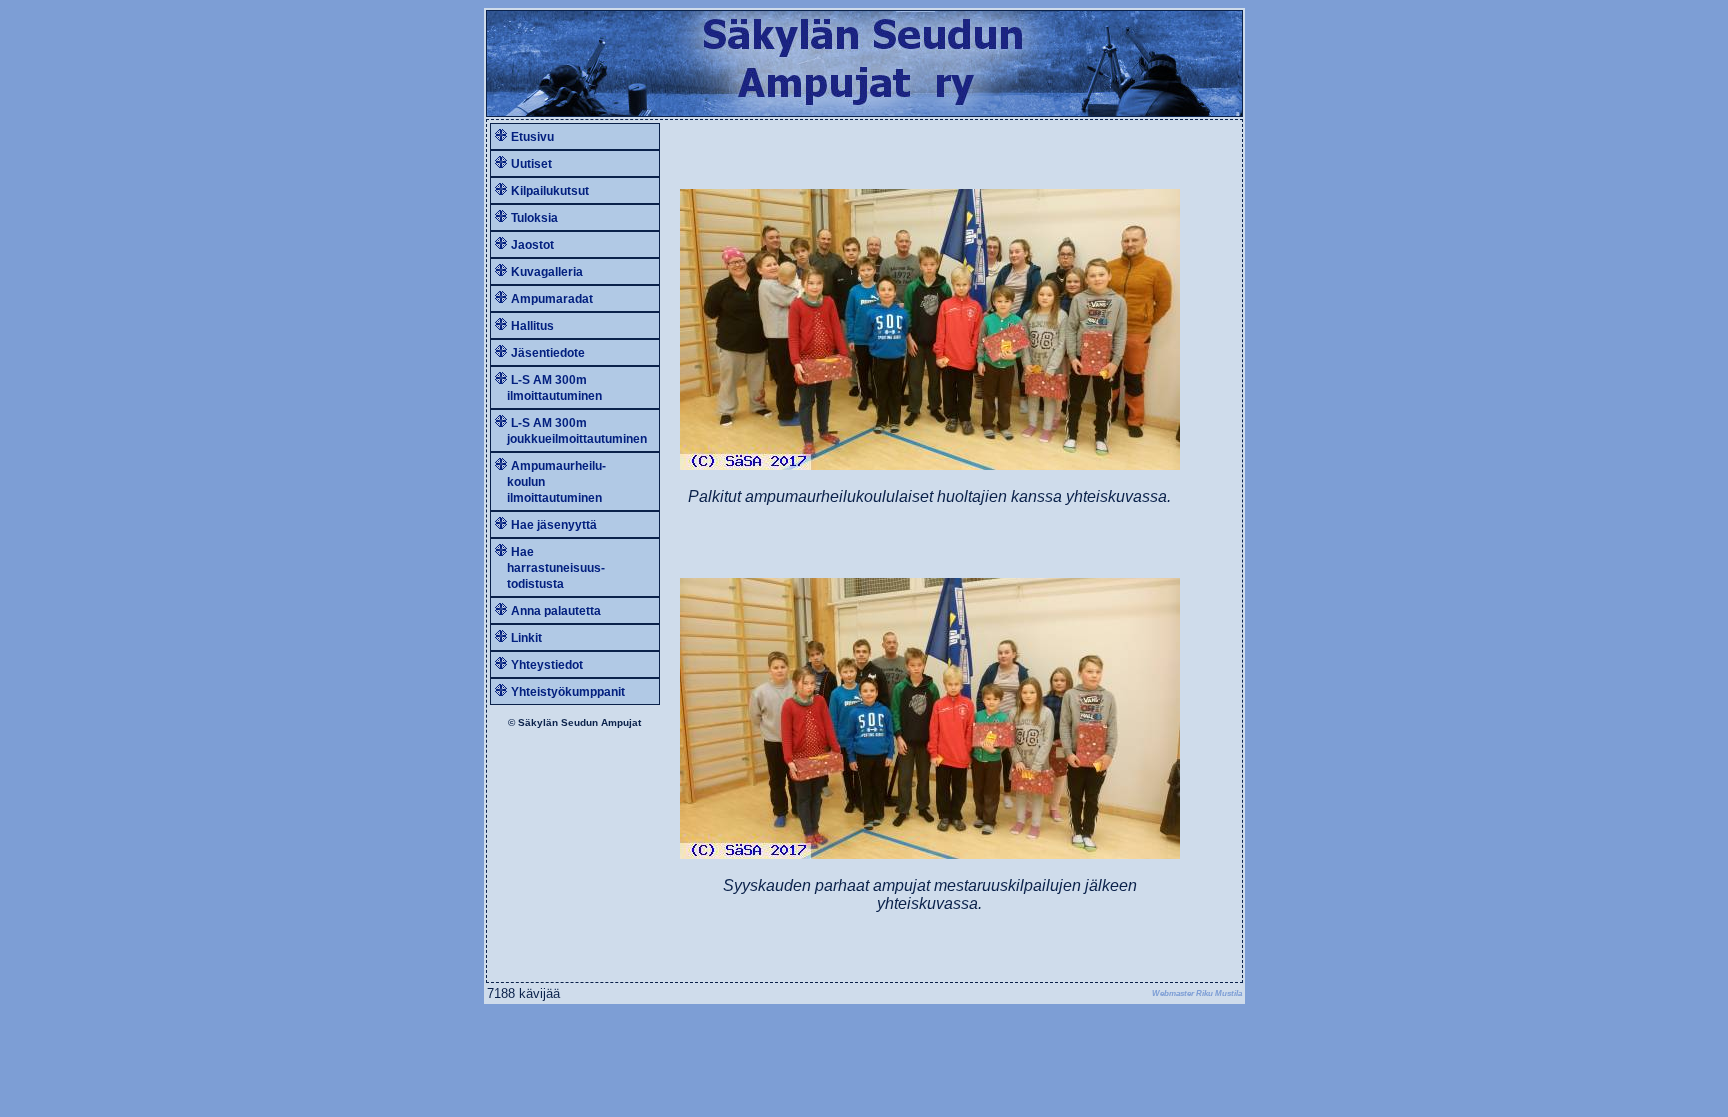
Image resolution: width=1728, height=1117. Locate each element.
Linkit (526, 638)
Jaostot (532, 245)
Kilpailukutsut (550, 191)
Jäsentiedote (548, 353)
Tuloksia (534, 218)
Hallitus (532, 326)
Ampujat (621, 722)
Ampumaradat (552, 299)
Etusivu (532, 137)
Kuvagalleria (547, 272)
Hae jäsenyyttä (554, 525)
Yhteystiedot (547, 665)
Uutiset (531, 164)
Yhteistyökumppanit (568, 692)
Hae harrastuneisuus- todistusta (550, 568)
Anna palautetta (556, 611)
